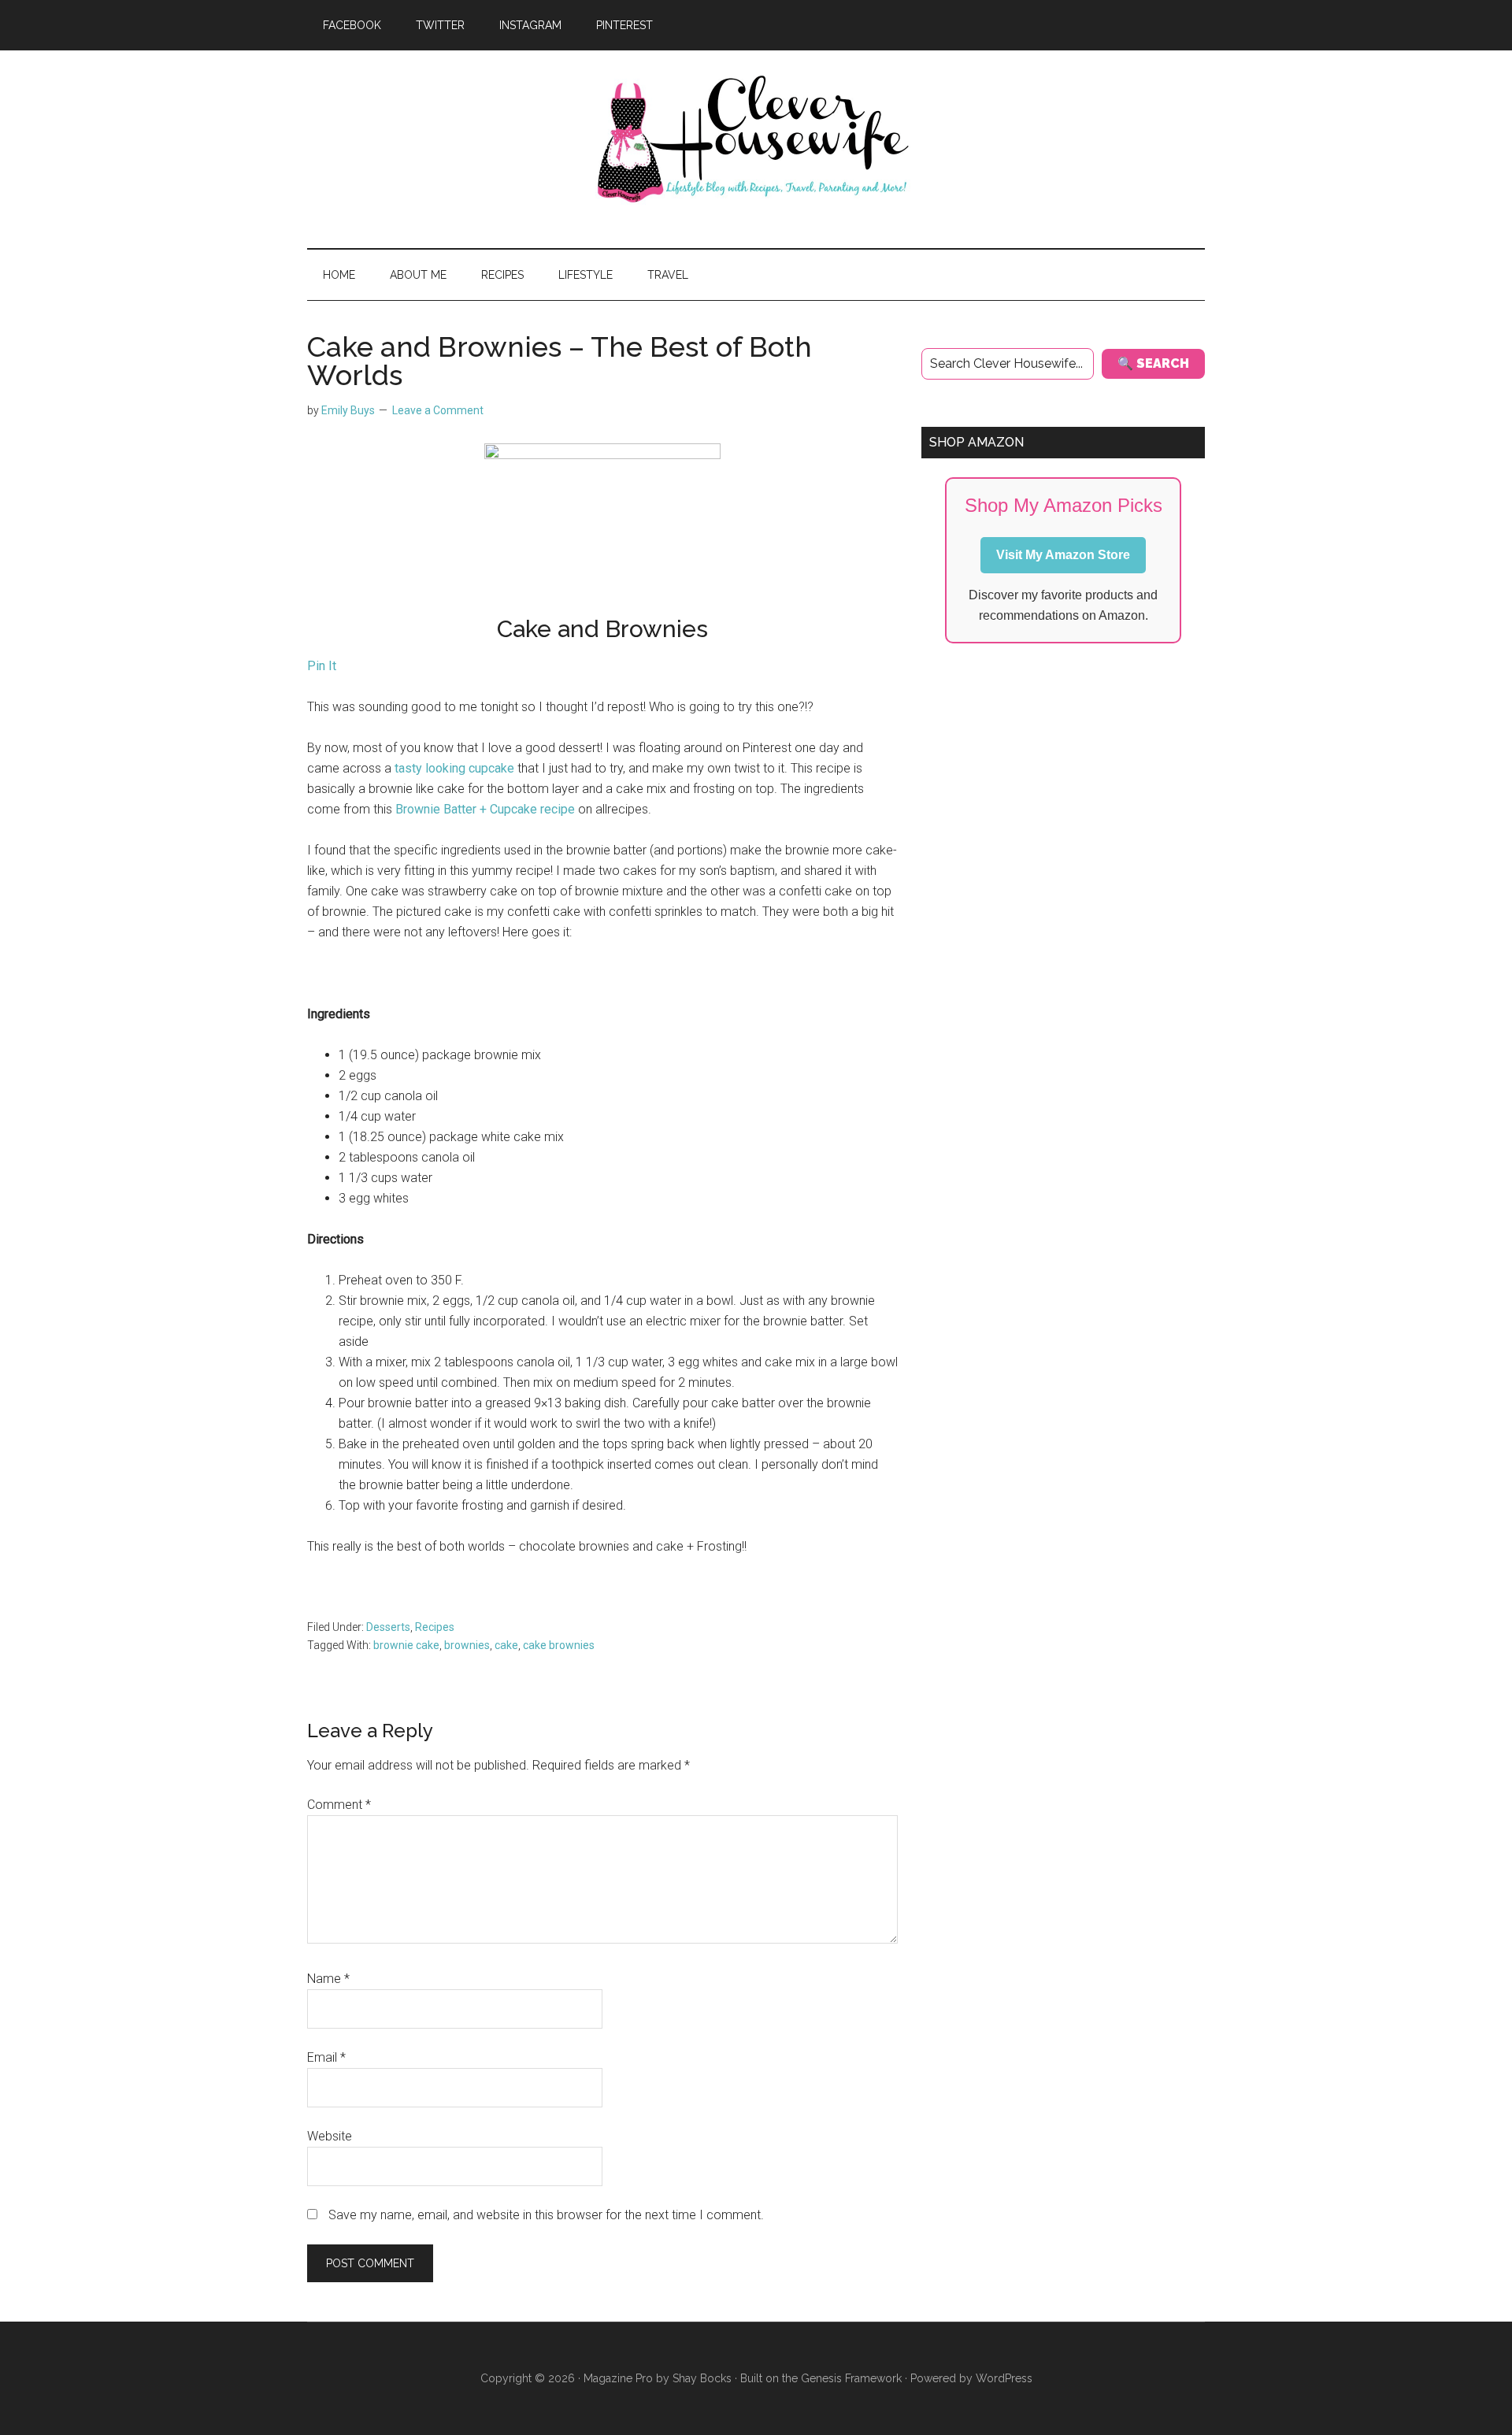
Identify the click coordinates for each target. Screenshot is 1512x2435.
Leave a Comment (438, 410)
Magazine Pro (618, 2378)
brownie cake (406, 1645)
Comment (339, 1805)
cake (506, 1645)
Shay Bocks (702, 2378)
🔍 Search (1153, 363)
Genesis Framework (851, 2378)
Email (326, 2057)
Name (328, 1979)
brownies (467, 1645)
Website (330, 2136)
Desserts (388, 1627)
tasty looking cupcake (453, 768)
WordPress (1004, 2378)
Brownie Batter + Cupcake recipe (485, 809)
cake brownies (559, 1645)
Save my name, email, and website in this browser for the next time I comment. (546, 2215)
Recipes (435, 1627)
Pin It (322, 666)
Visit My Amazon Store (1063, 555)
